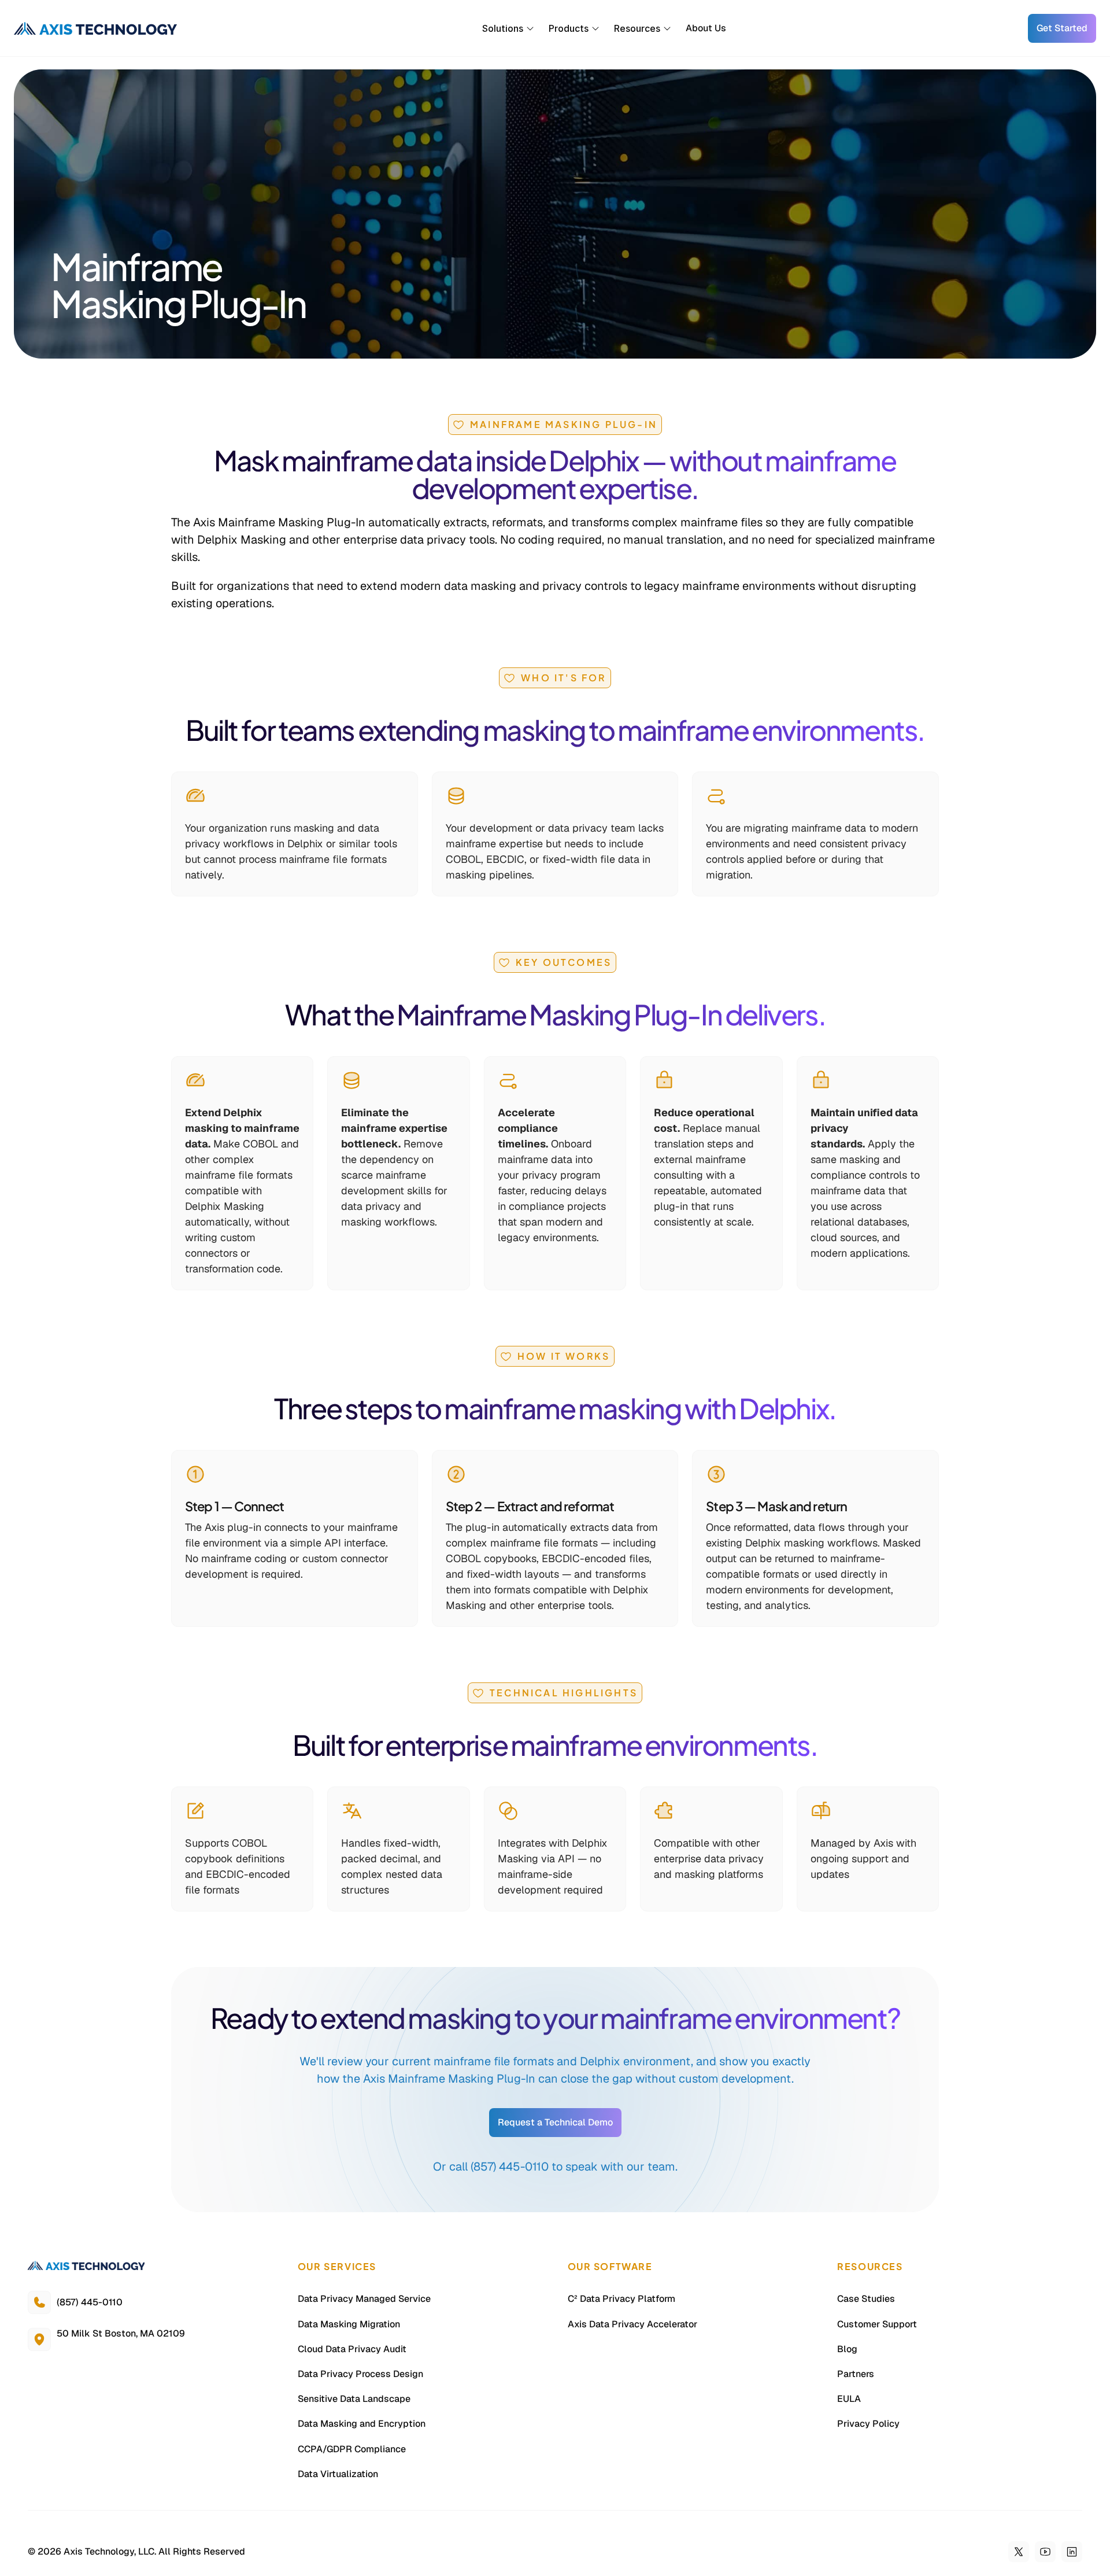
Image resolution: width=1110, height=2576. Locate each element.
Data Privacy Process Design (360, 2374)
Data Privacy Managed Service (364, 2299)
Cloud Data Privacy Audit (352, 2349)
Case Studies (866, 2299)
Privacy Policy (868, 2424)
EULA (849, 2399)
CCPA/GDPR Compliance (352, 2449)
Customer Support (877, 2324)
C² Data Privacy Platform (621, 2299)
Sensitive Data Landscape (354, 2399)
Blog (847, 2349)
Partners (856, 2374)
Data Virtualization (338, 2474)
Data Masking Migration (349, 2324)
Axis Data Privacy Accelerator (632, 2324)
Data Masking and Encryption (362, 2424)
